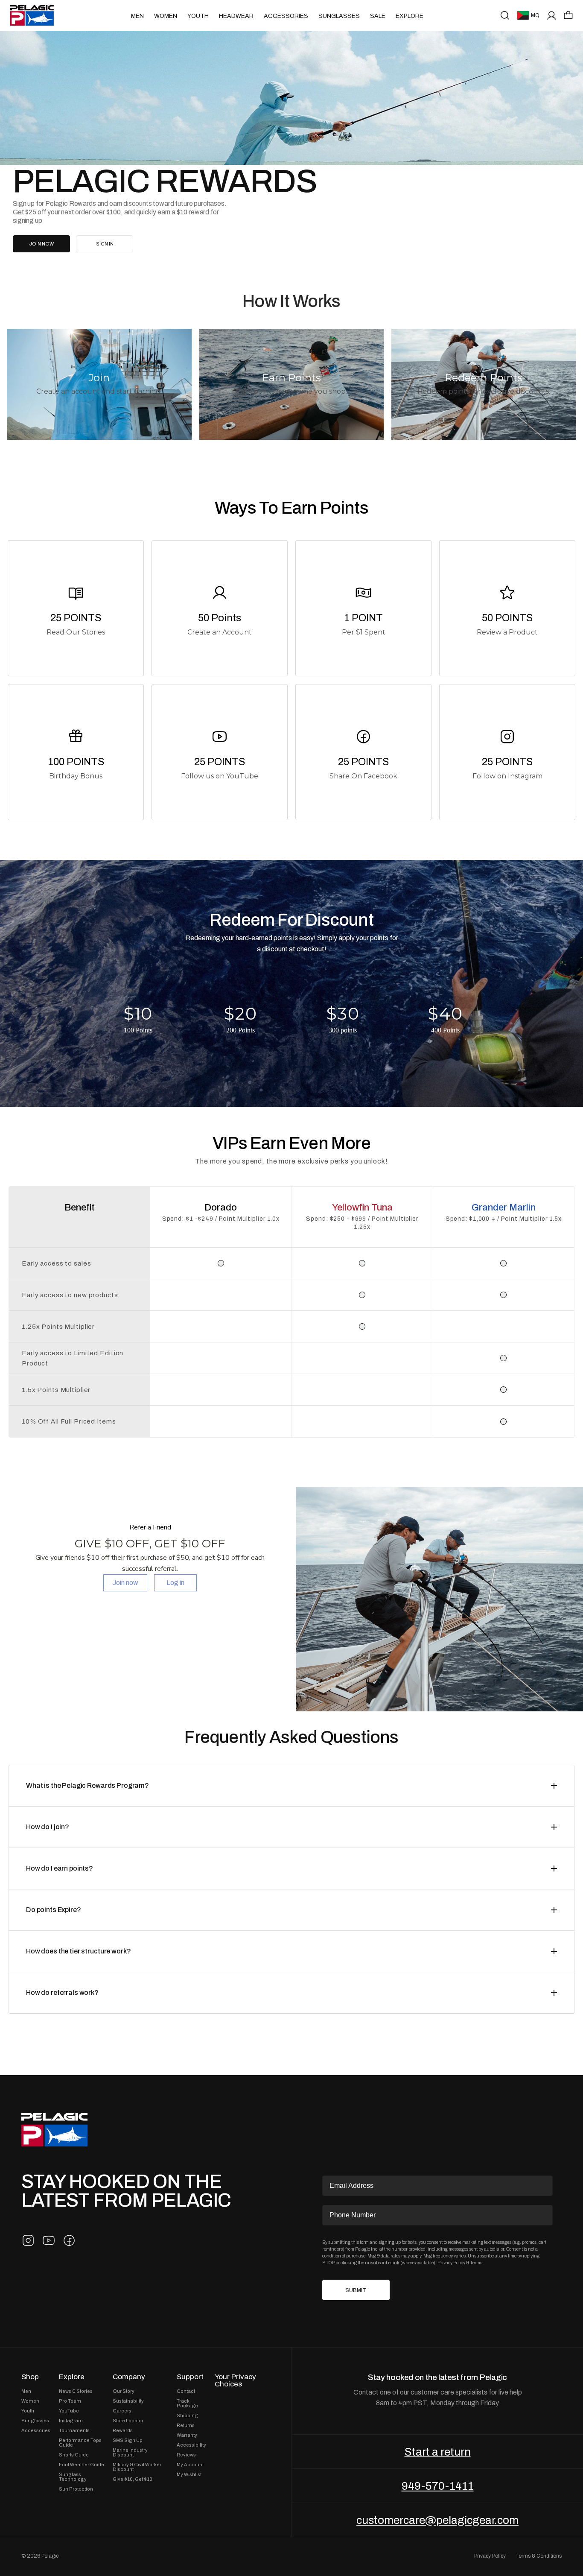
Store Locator (128, 2421)
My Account (190, 2465)
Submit (356, 2290)
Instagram (71, 2421)
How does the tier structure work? (78, 1951)
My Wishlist (189, 2475)
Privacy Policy (451, 2263)
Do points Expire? (54, 1910)
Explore (410, 16)
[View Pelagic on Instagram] (28, 2240)
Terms (476, 2263)
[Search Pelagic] (505, 15)
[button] (568, 15)
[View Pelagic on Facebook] (69, 2240)
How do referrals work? (62, 1993)
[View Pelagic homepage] (54, 2130)
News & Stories (76, 2391)
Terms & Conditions (538, 2556)
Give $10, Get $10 (133, 2479)
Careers (122, 2411)
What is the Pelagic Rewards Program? (87, 1785)
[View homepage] (32, 15)
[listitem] (76, 608)
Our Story (124, 2391)
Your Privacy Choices (235, 2380)
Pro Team (70, 2401)
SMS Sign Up (128, 2440)
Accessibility (191, 2445)
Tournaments (74, 2431)
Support (190, 2377)
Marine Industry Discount (130, 2453)
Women (166, 16)
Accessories (286, 16)
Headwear (236, 16)
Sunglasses (339, 16)
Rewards (123, 2431)
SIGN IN (105, 244)
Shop (30, 2377)
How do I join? (48, 1827)
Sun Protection (76, 2489)
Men (137, 16)
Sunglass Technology (73, 2477)
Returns (186, 2425)
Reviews (186, 2455)
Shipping (187, 2416)
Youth (198, 16)
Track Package (187, 2403)
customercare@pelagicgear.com (437, 2520)
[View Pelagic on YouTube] (49, 2240)
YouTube (69, 2411)
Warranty (187, 2435)
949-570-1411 (438, 2486)
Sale (378, 16)
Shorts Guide (74, 2455)
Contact (186, 2391)
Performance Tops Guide (80, 2443)
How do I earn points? (60, 1868)
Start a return (438, 2452)
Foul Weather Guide (82, 2465)
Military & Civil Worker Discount (137, 2467)
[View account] (552, 15)
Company (129, 2377)
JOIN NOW (41, 244)
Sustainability (128, 2401)
